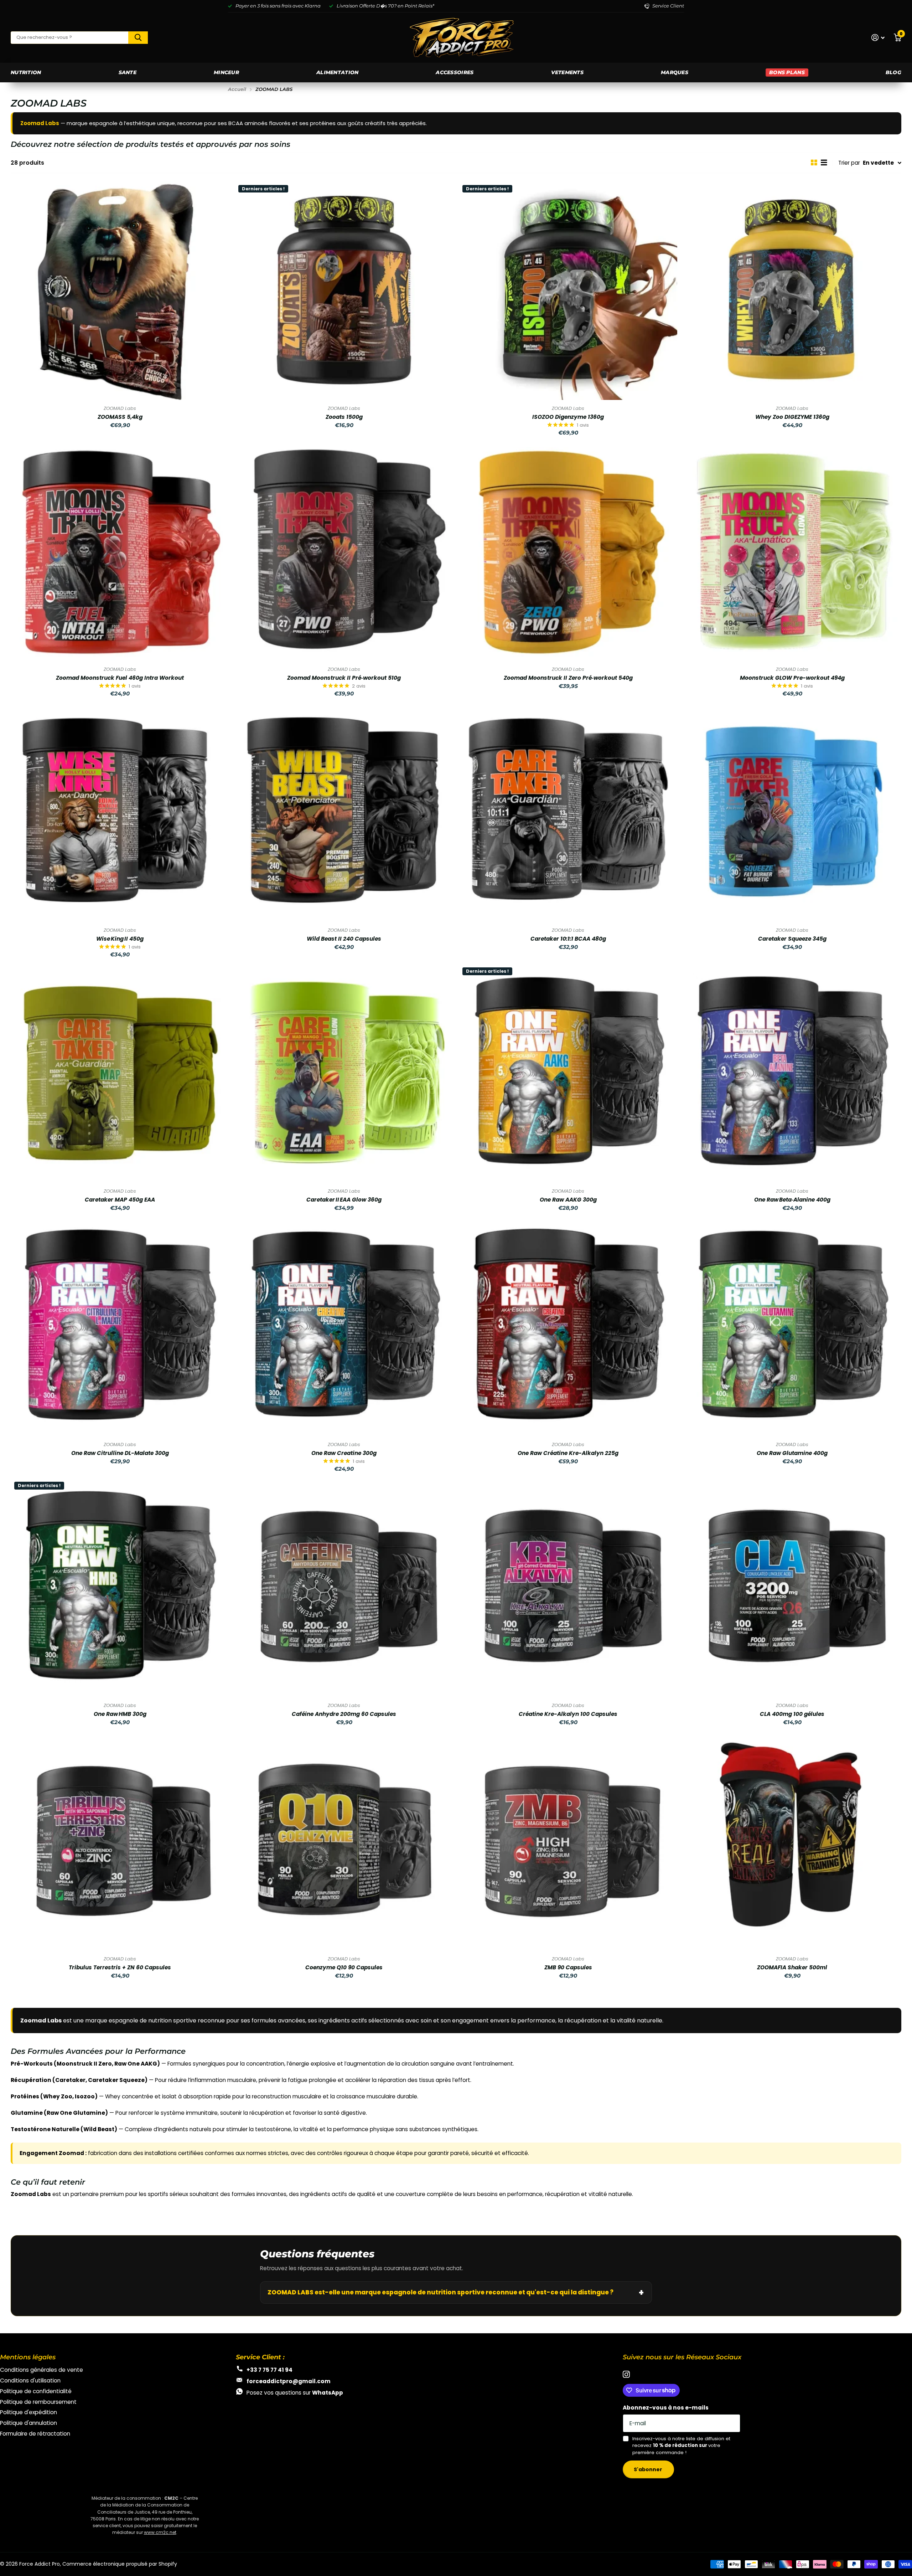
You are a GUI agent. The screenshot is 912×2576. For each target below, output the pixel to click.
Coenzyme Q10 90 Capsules (344, 1968)
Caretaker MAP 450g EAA (120, 1200)
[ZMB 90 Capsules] (568, 1841)
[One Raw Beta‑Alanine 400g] (792, 1073)
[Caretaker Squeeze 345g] (792, 812)
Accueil (237, 89)
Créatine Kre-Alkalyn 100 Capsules (568, 1714)
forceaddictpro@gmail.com (289, 2381)
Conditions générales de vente (42, 2370)
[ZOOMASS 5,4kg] (120, 291)
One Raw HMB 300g (120, 1714)
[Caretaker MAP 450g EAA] (120, 1073)
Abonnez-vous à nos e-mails (666, 2408)
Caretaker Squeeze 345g (792, 939)
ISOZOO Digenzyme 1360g (568, 417)
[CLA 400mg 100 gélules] (792, 1587)
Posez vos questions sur (295, 2393)
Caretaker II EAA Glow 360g (344, 1200)
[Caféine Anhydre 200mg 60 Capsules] (344, 1587)
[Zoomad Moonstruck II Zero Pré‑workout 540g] (568, 551)
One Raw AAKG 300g (568, 1200)
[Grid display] (814, 163)
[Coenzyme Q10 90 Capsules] (344, 1841)
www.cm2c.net (160, 2532)
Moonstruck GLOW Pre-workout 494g (792, 678)
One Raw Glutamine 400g (792, 1453)
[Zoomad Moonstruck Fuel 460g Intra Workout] (120, 551)
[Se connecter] (878, 38)
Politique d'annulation (28, 2423)
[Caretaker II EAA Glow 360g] (344, 1073)
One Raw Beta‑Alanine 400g (792, 1200)
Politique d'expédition (28, 2412)
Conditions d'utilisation (30, 2380)
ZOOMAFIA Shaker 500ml (792, 1968)
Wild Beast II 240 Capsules (344, 939)
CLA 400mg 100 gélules (792, 1714)
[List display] (824, 163)
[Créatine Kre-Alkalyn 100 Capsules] (568, 1587)
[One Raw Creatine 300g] (344, 1326)
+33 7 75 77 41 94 (270, 2370)
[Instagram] (626, 2375)
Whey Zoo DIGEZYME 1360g (792, 417)
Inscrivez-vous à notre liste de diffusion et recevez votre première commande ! (681, 2446)
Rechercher (138, 38)
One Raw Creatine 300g (344, 1453)
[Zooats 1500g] (344, 291)
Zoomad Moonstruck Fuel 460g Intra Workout (120, 678)
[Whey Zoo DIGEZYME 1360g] (792, 291)
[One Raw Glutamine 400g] (792, 1326)
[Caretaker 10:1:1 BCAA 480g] (568, 812)
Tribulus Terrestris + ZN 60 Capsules (120, 1968)
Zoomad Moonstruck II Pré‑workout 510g (344, 678)
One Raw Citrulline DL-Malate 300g (120, 1453)
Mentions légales (28, 2357)
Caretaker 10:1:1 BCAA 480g (568, 939)
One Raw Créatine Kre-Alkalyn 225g (568, 1453)
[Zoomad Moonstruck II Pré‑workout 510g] (344, 551)
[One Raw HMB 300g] (120, 1587)
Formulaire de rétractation (35, 2434)
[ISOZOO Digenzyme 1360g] (568, 291)
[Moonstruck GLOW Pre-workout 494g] (792, 551)
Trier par (849, 163)
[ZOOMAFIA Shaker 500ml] (792, 1841)
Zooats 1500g (344, 417)
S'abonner (649, 2469)
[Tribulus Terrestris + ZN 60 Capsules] (120, 1841)
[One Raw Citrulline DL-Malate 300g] (120, 1326)
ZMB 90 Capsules (568, 1968)
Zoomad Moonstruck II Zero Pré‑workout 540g (568, 678)
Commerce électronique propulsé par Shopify (120, 2564)
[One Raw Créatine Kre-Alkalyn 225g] (568, 1326)
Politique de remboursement (38, 2402)
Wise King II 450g (120, 939)
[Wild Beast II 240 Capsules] (344, 812)
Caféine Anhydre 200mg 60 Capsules (344, 1714)
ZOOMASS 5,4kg (120, 417)
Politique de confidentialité (36, 2391)
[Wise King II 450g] (120, 812)
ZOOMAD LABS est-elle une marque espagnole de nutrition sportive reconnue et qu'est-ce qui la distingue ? (441, 2292)
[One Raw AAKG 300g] (568, 1073)
